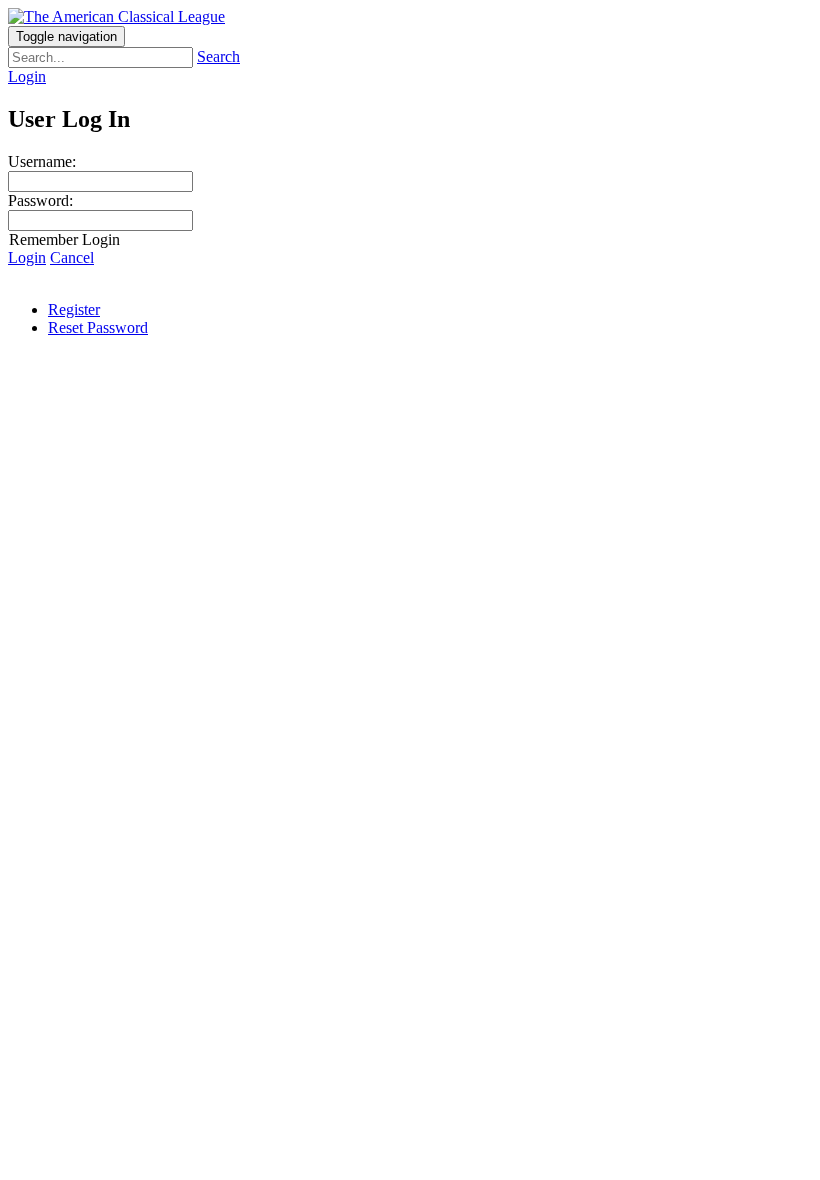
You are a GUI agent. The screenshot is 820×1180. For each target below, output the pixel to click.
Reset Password (98, 327)
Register (74, 309)
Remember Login (64, 239)
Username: (42, 161)
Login (27, 76)
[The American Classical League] (116, 16)
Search (218, 56)
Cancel (72, 257)
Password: (40, 200)
